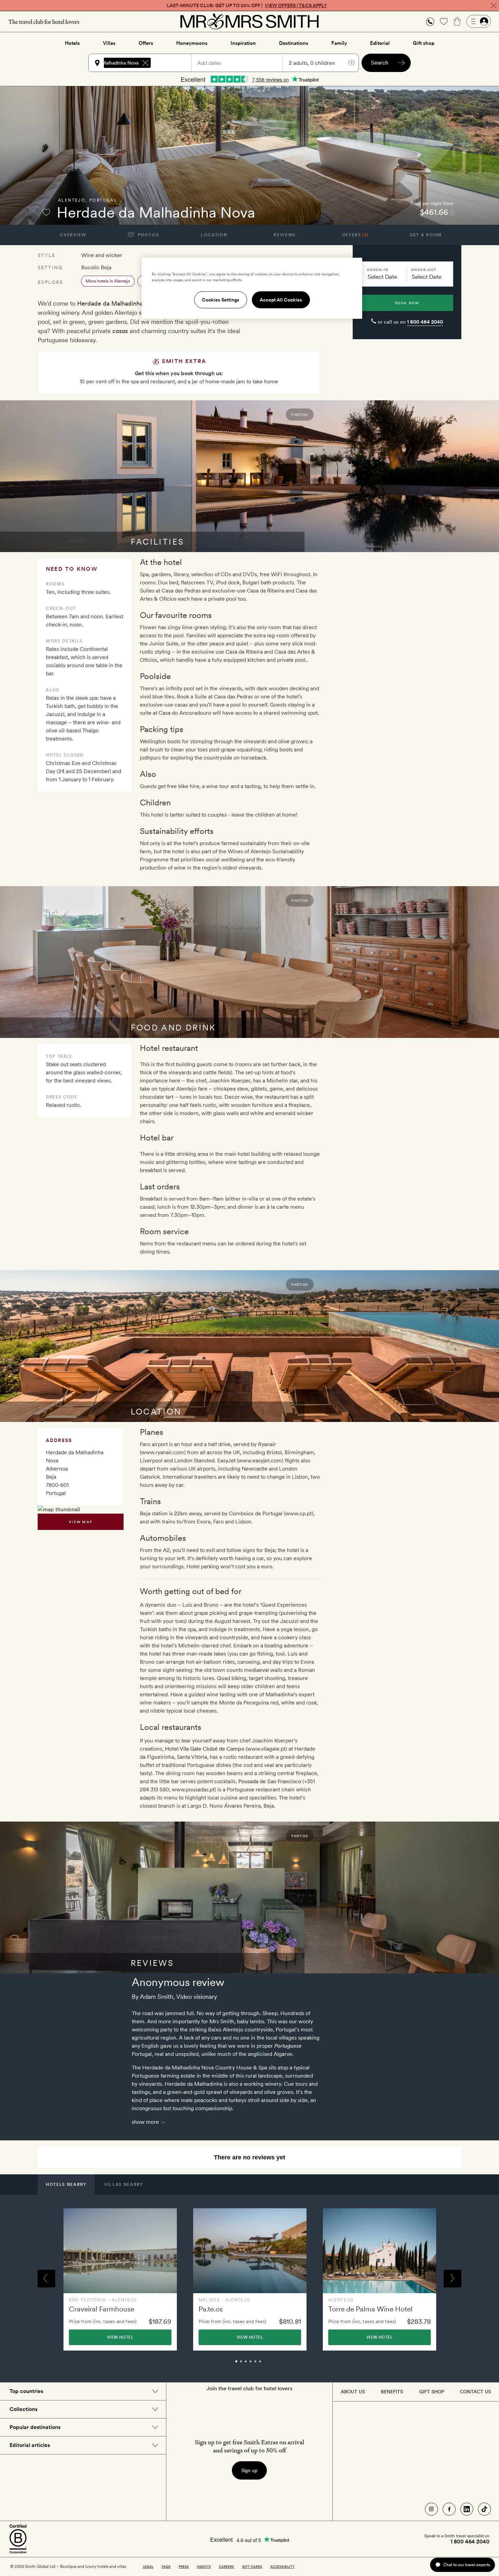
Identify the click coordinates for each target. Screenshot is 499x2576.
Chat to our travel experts (467, 2565)
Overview (73, 235)
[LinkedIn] (467, 2509)
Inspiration (243, 43)
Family (339, 43)
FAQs (166, 2566)
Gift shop (424, 43)
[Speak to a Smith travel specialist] (430, 21)
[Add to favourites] (46, 212)
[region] (252, 288)
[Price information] (452, 212)
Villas (109, 43)
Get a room (426, 235)
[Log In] (479, 21)
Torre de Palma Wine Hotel (370, 2309)
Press (184, 2566)
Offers (146, 43)
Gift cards (252, 2566)
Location (214, 235)
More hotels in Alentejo (108, 281)
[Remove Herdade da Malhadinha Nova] (145, 63)
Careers (226, 2566)
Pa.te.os (211, 2309)
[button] (430, 22)
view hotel (120, 2337)
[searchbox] (174, 63)
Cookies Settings (221, 300)
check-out (424, 270)
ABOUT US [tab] (353, 2392)
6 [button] (267, 2364)
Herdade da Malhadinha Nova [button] (107, 63)
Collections (23, 2409)
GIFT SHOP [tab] (432, 2392)
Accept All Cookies (281, 300)
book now (407, 303)
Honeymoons (192, 43)
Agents (204, 2566)
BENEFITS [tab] (392, 2392)
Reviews (285, 235)
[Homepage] (249, 21)
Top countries (26, 2391)
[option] (120, 2279)
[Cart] (457, 21)
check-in (378, 270)
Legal (148, 2566)
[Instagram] (431, 2509)
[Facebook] (449, 2509)
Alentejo (72, 200)
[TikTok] (484, 2509)
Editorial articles (30, 2445)
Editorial (380, 43)
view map (81, 1522)
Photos (148, 235)
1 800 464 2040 (425, 322)
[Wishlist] (444, 21)
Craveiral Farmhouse (101, 2309)
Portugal (103, 200)
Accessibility (282, 2566)
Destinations (294, 43)
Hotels (72, 43)
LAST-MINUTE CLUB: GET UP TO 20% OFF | (247, 5)
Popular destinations (35, 2427)
